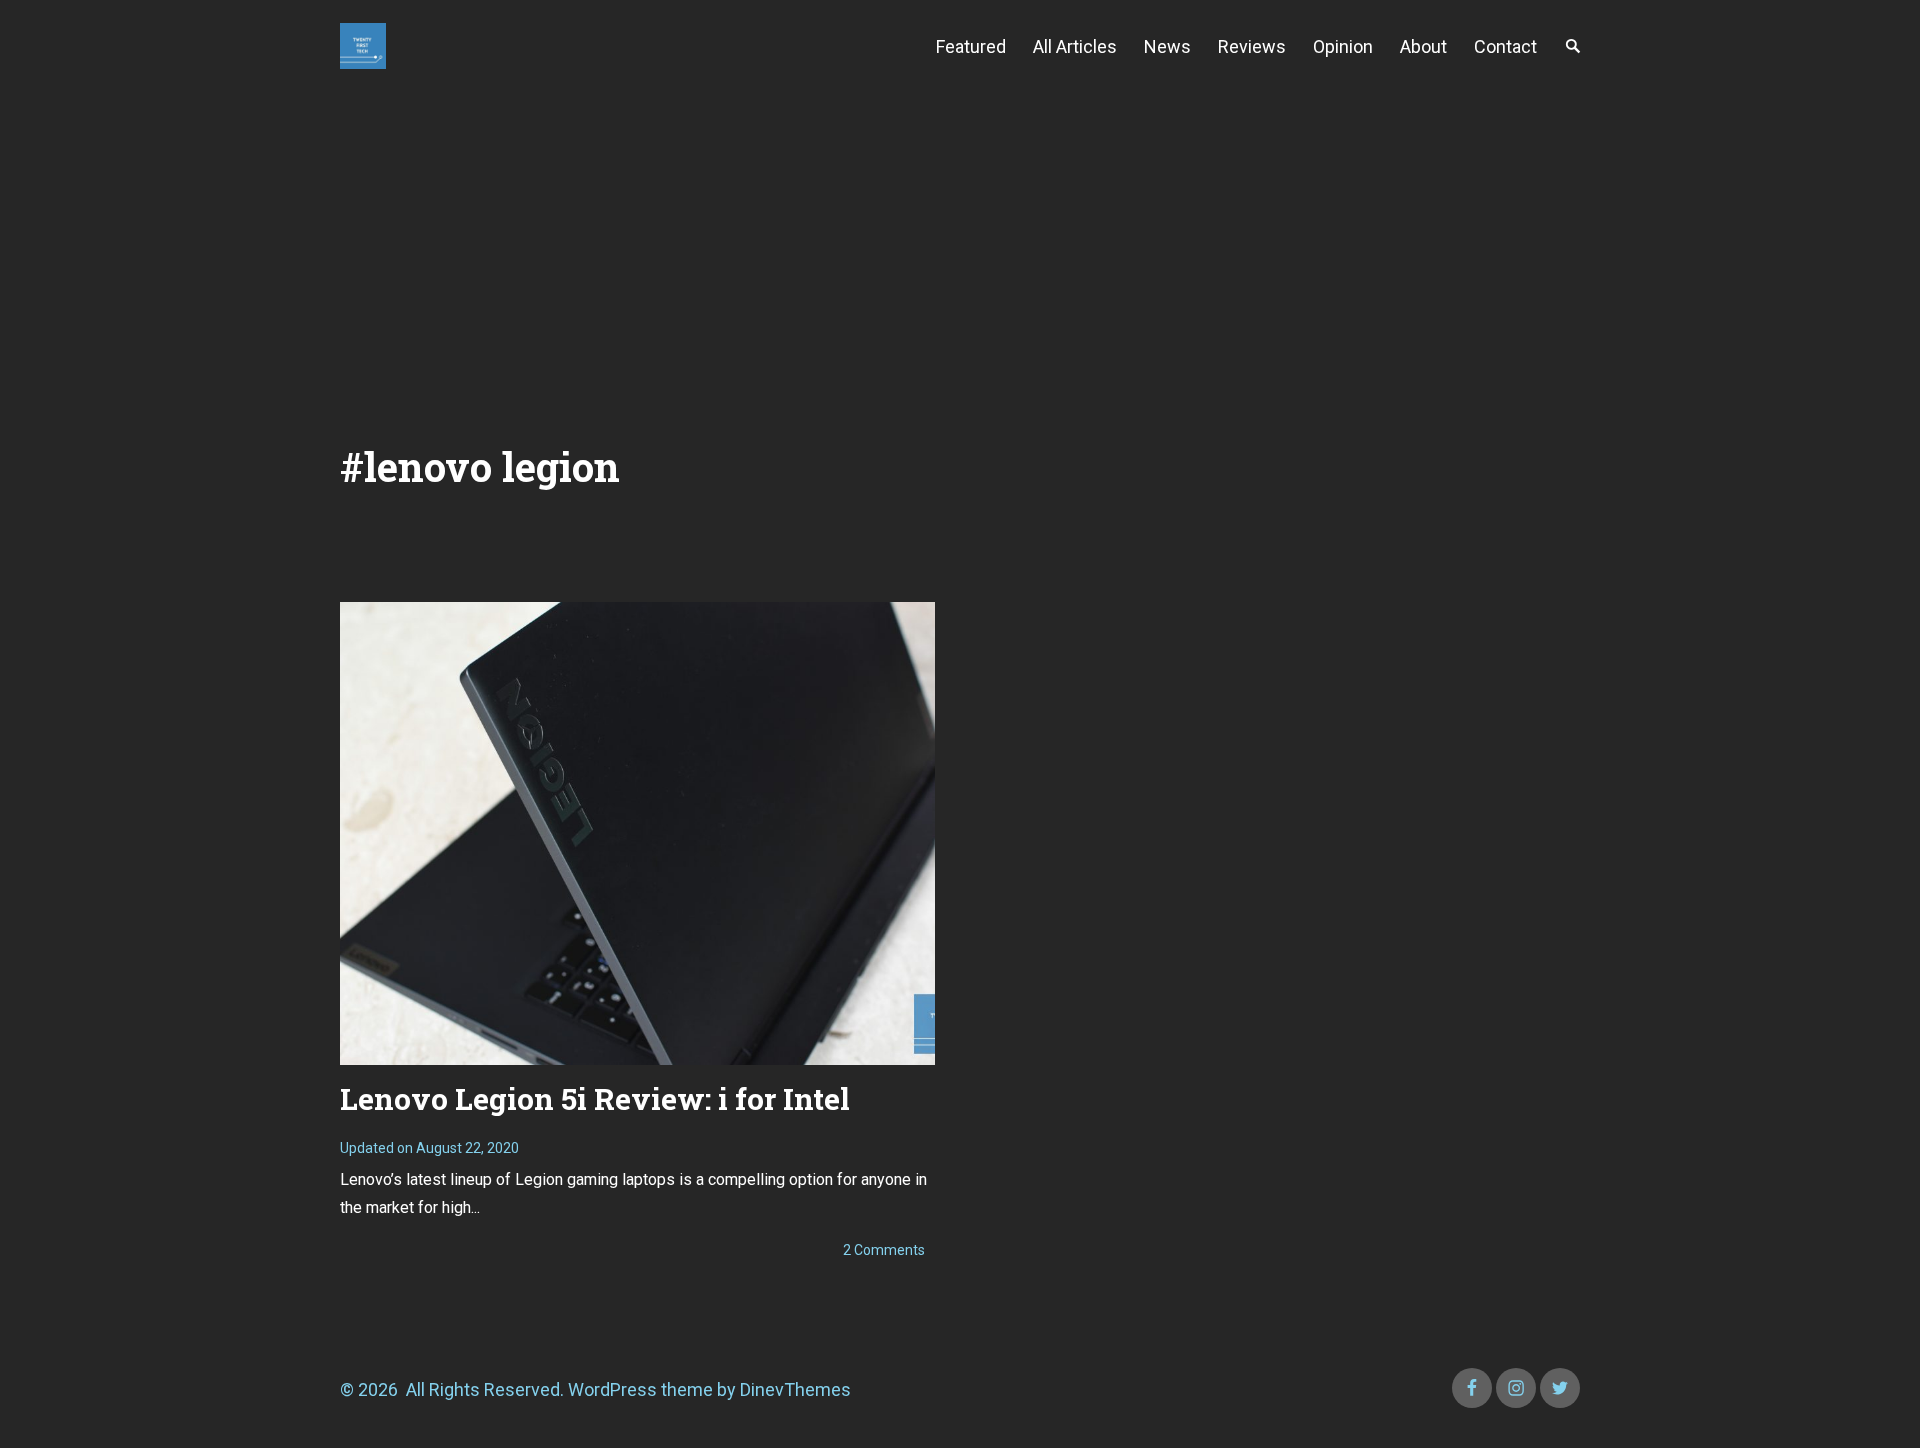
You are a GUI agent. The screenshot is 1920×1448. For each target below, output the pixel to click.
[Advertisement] (960, 242)
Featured (971, 46)
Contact (1505, 46)
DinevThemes (793, 1389)
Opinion (1343, 46)
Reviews (1252, 46)
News (1167, 46)
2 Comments (884, 1250)
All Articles (1075, 46)
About (1423, 46)
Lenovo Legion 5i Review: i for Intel (595, 1098)
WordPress (612, 1389)
